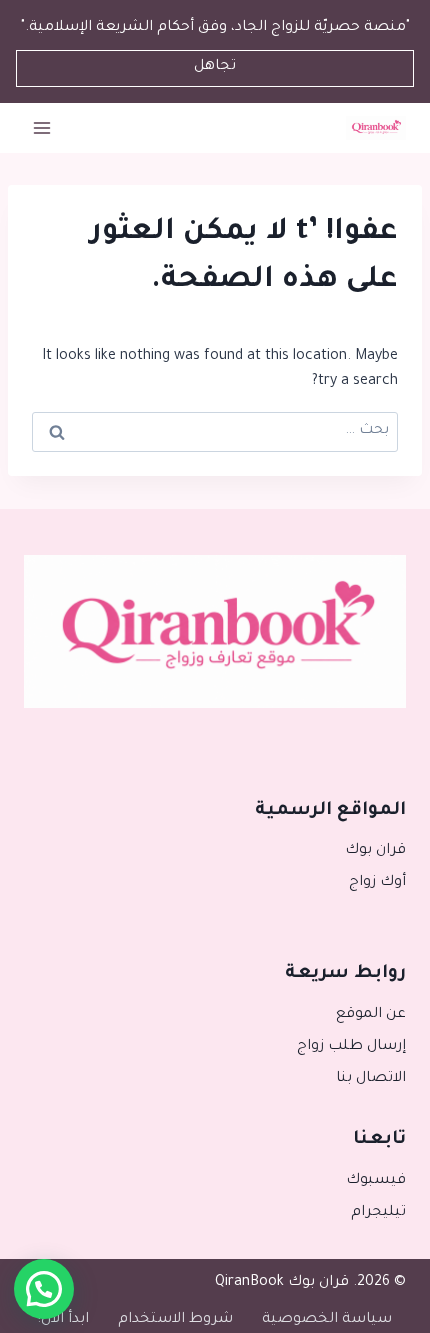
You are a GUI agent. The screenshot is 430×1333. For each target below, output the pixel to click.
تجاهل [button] (215, 67)
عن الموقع (371, 1015)
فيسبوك (376, 1181)
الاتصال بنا (371, 1079)
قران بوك (375, 851)
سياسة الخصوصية (327, 1320)
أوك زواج (377, 883)
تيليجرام (378, 1213)
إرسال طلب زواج (351, 1047)
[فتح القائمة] (42, 127)
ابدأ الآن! (63, 1320)
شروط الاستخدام (175, 1320)
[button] (44, 1289)
